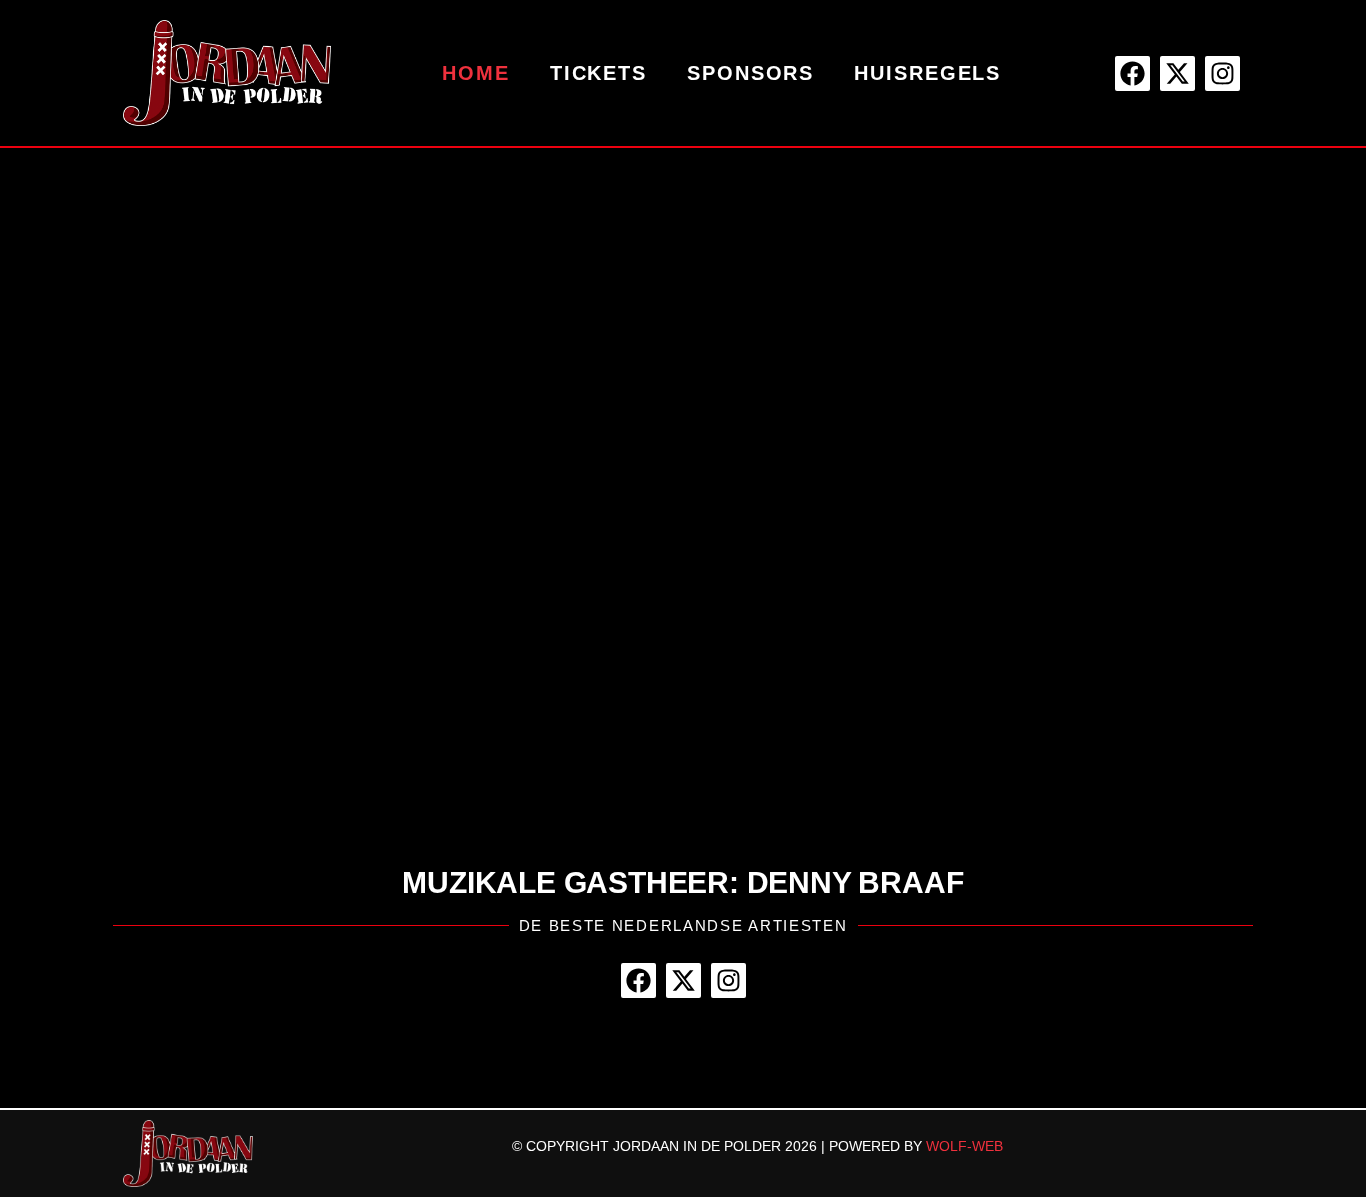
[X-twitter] (1177, 73)
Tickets (598, 73)
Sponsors (750, 73)
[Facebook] (1132, 73)
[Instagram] (1222, 73)
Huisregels (927, 73)
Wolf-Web (964, 1146)
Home (476, 73)
